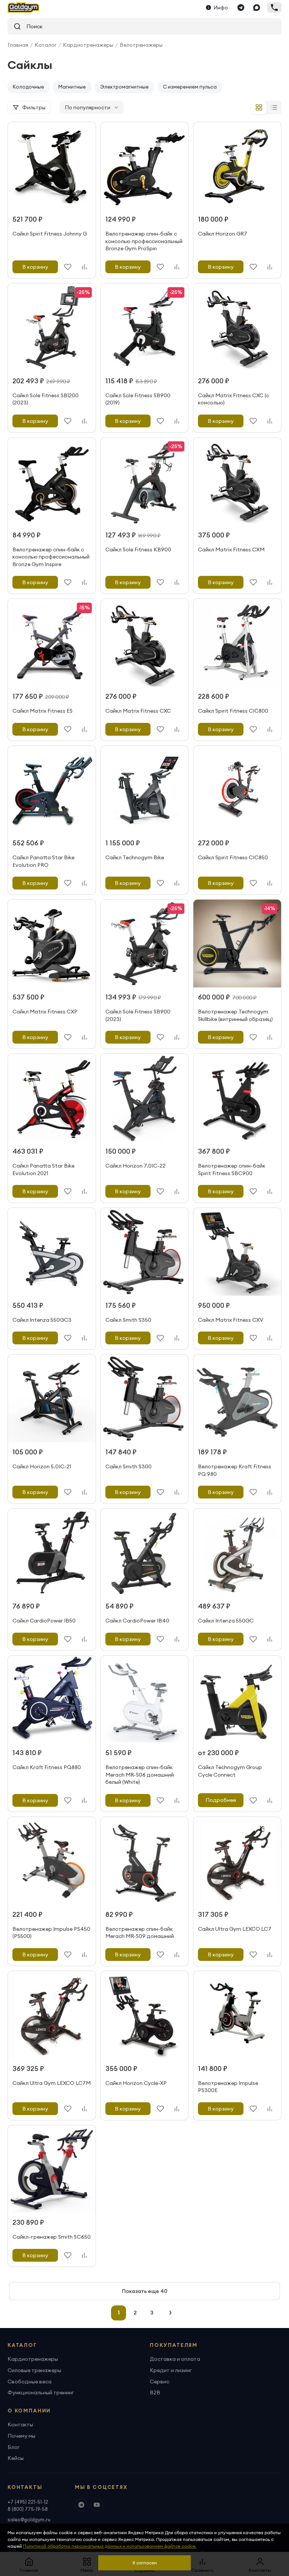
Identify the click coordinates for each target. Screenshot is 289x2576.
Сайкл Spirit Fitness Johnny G (50, 234)
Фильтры (34, 107)
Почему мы (21, 2436)
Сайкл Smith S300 (129, 1466)
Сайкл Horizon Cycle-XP (136, 2083)
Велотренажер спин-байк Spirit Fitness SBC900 (232, 1169)
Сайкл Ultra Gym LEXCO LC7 (235, 1929)
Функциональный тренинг (41, 2392)
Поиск (32, 26)
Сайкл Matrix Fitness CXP (45, 1012)
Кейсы (16, 2458)
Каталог (46, 45)
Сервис (160, 2382)
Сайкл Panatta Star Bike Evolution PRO (43, 861)
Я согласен (145, 2563)
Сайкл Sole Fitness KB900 (138, 549)
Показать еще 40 (145, 2291)
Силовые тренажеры (34, 2370)
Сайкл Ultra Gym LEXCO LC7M (52, 2083)
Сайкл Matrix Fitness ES (43, 711)
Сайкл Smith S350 (128, 1320)
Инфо (221, 8)
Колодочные (28, 87)
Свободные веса (30, 2382)
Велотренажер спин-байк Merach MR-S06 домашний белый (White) (140, 1775)
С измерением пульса (190, 87)
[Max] (257, 8)
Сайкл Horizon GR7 (223, 234)
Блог (14, 2447)
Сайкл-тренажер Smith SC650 (52, 2237)
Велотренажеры (141, 45)
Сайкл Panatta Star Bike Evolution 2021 (43, 1169)
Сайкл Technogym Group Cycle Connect (230, 1771)
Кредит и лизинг (171, 2370)
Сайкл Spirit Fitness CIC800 (233, 711)
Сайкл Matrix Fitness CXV (231, 1320)
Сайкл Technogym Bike (135, 857)
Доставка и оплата (175, 2359)
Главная (18, 45)
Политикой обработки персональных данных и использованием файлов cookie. (110, 2546)
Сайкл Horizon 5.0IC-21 (42, 1466)
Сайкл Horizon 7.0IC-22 (135, 1166)
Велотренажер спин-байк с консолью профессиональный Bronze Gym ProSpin (144, 241)
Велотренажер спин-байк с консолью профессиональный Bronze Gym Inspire (51, 557)
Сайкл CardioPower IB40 (137, 1621)
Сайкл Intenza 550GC (226, 1621)
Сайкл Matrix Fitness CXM (231, 549)
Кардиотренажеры (88, 45)
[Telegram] (241, 8)
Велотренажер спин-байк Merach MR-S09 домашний (140, 1933)
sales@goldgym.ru (29, 2519)
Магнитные (72, 87)
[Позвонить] (274, 8)
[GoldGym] (24, 8)
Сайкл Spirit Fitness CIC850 (233, 857)
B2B (155, 2392)
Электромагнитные (124, 87)
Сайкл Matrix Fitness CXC (138, 711)
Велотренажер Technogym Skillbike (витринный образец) (235, 1015)
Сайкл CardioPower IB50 (44, 1621)
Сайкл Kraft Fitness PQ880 (47, 1767)
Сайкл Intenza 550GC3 (42, 1320)
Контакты (20, 2424)
